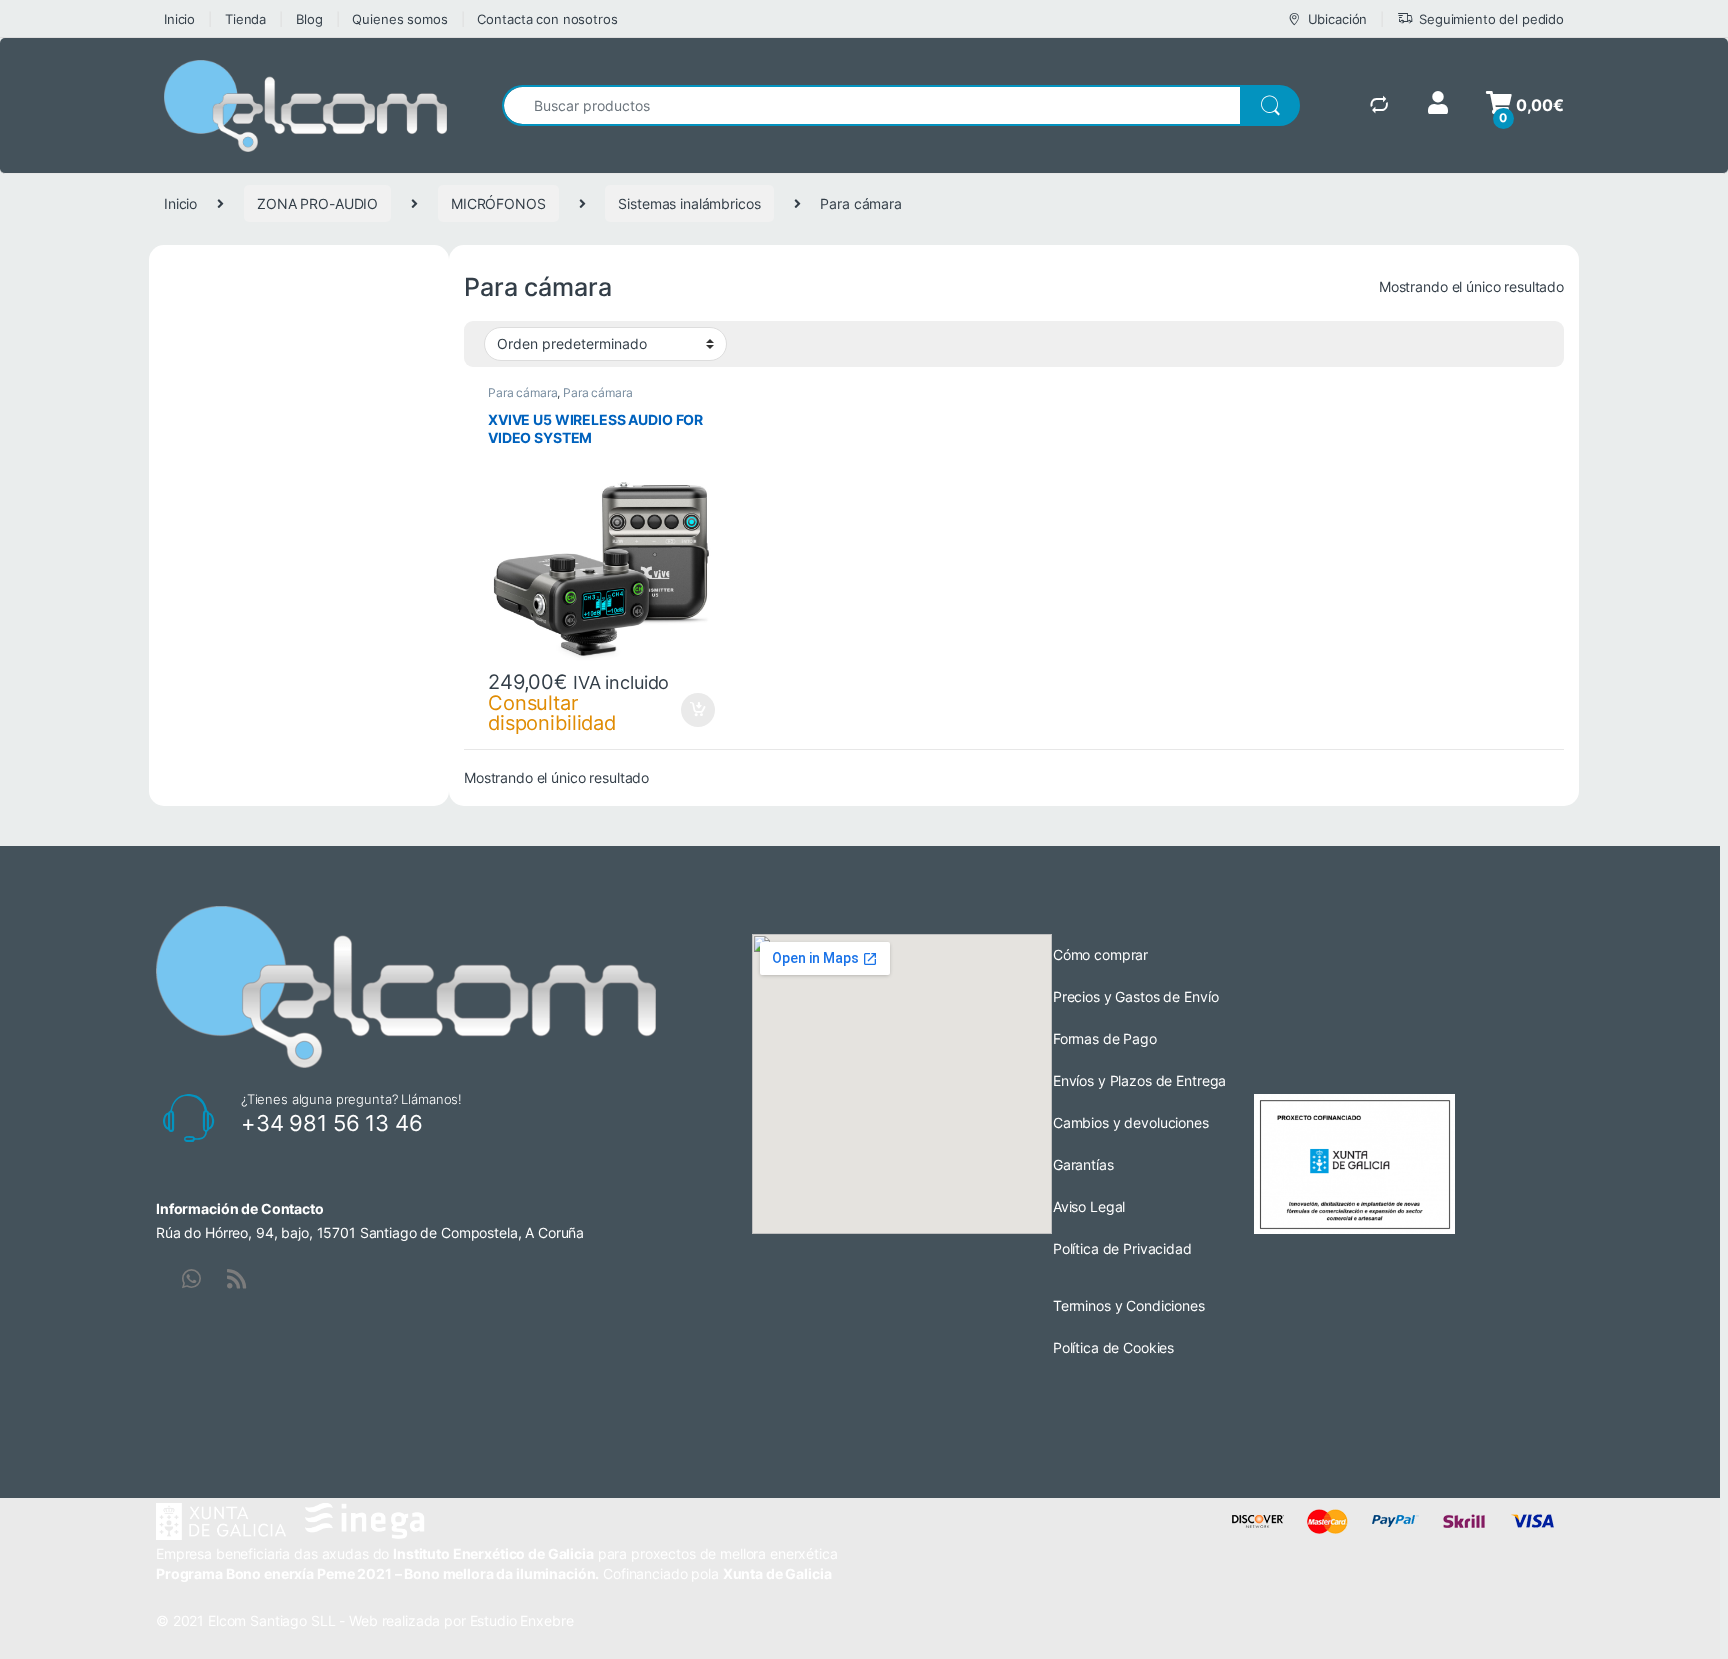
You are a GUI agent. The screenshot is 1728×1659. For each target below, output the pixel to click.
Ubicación (1338, 19)
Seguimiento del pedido (1491, 19)
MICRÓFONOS (498, 203)
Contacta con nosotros (547, 19)
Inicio (179, 19)
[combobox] (871, 105)
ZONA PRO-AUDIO (317, 203)
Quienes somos (399, 19)
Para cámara (522, 392)
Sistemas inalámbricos (689, 203)
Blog (309, 19)
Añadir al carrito (694, 710)
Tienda (245, 19)
